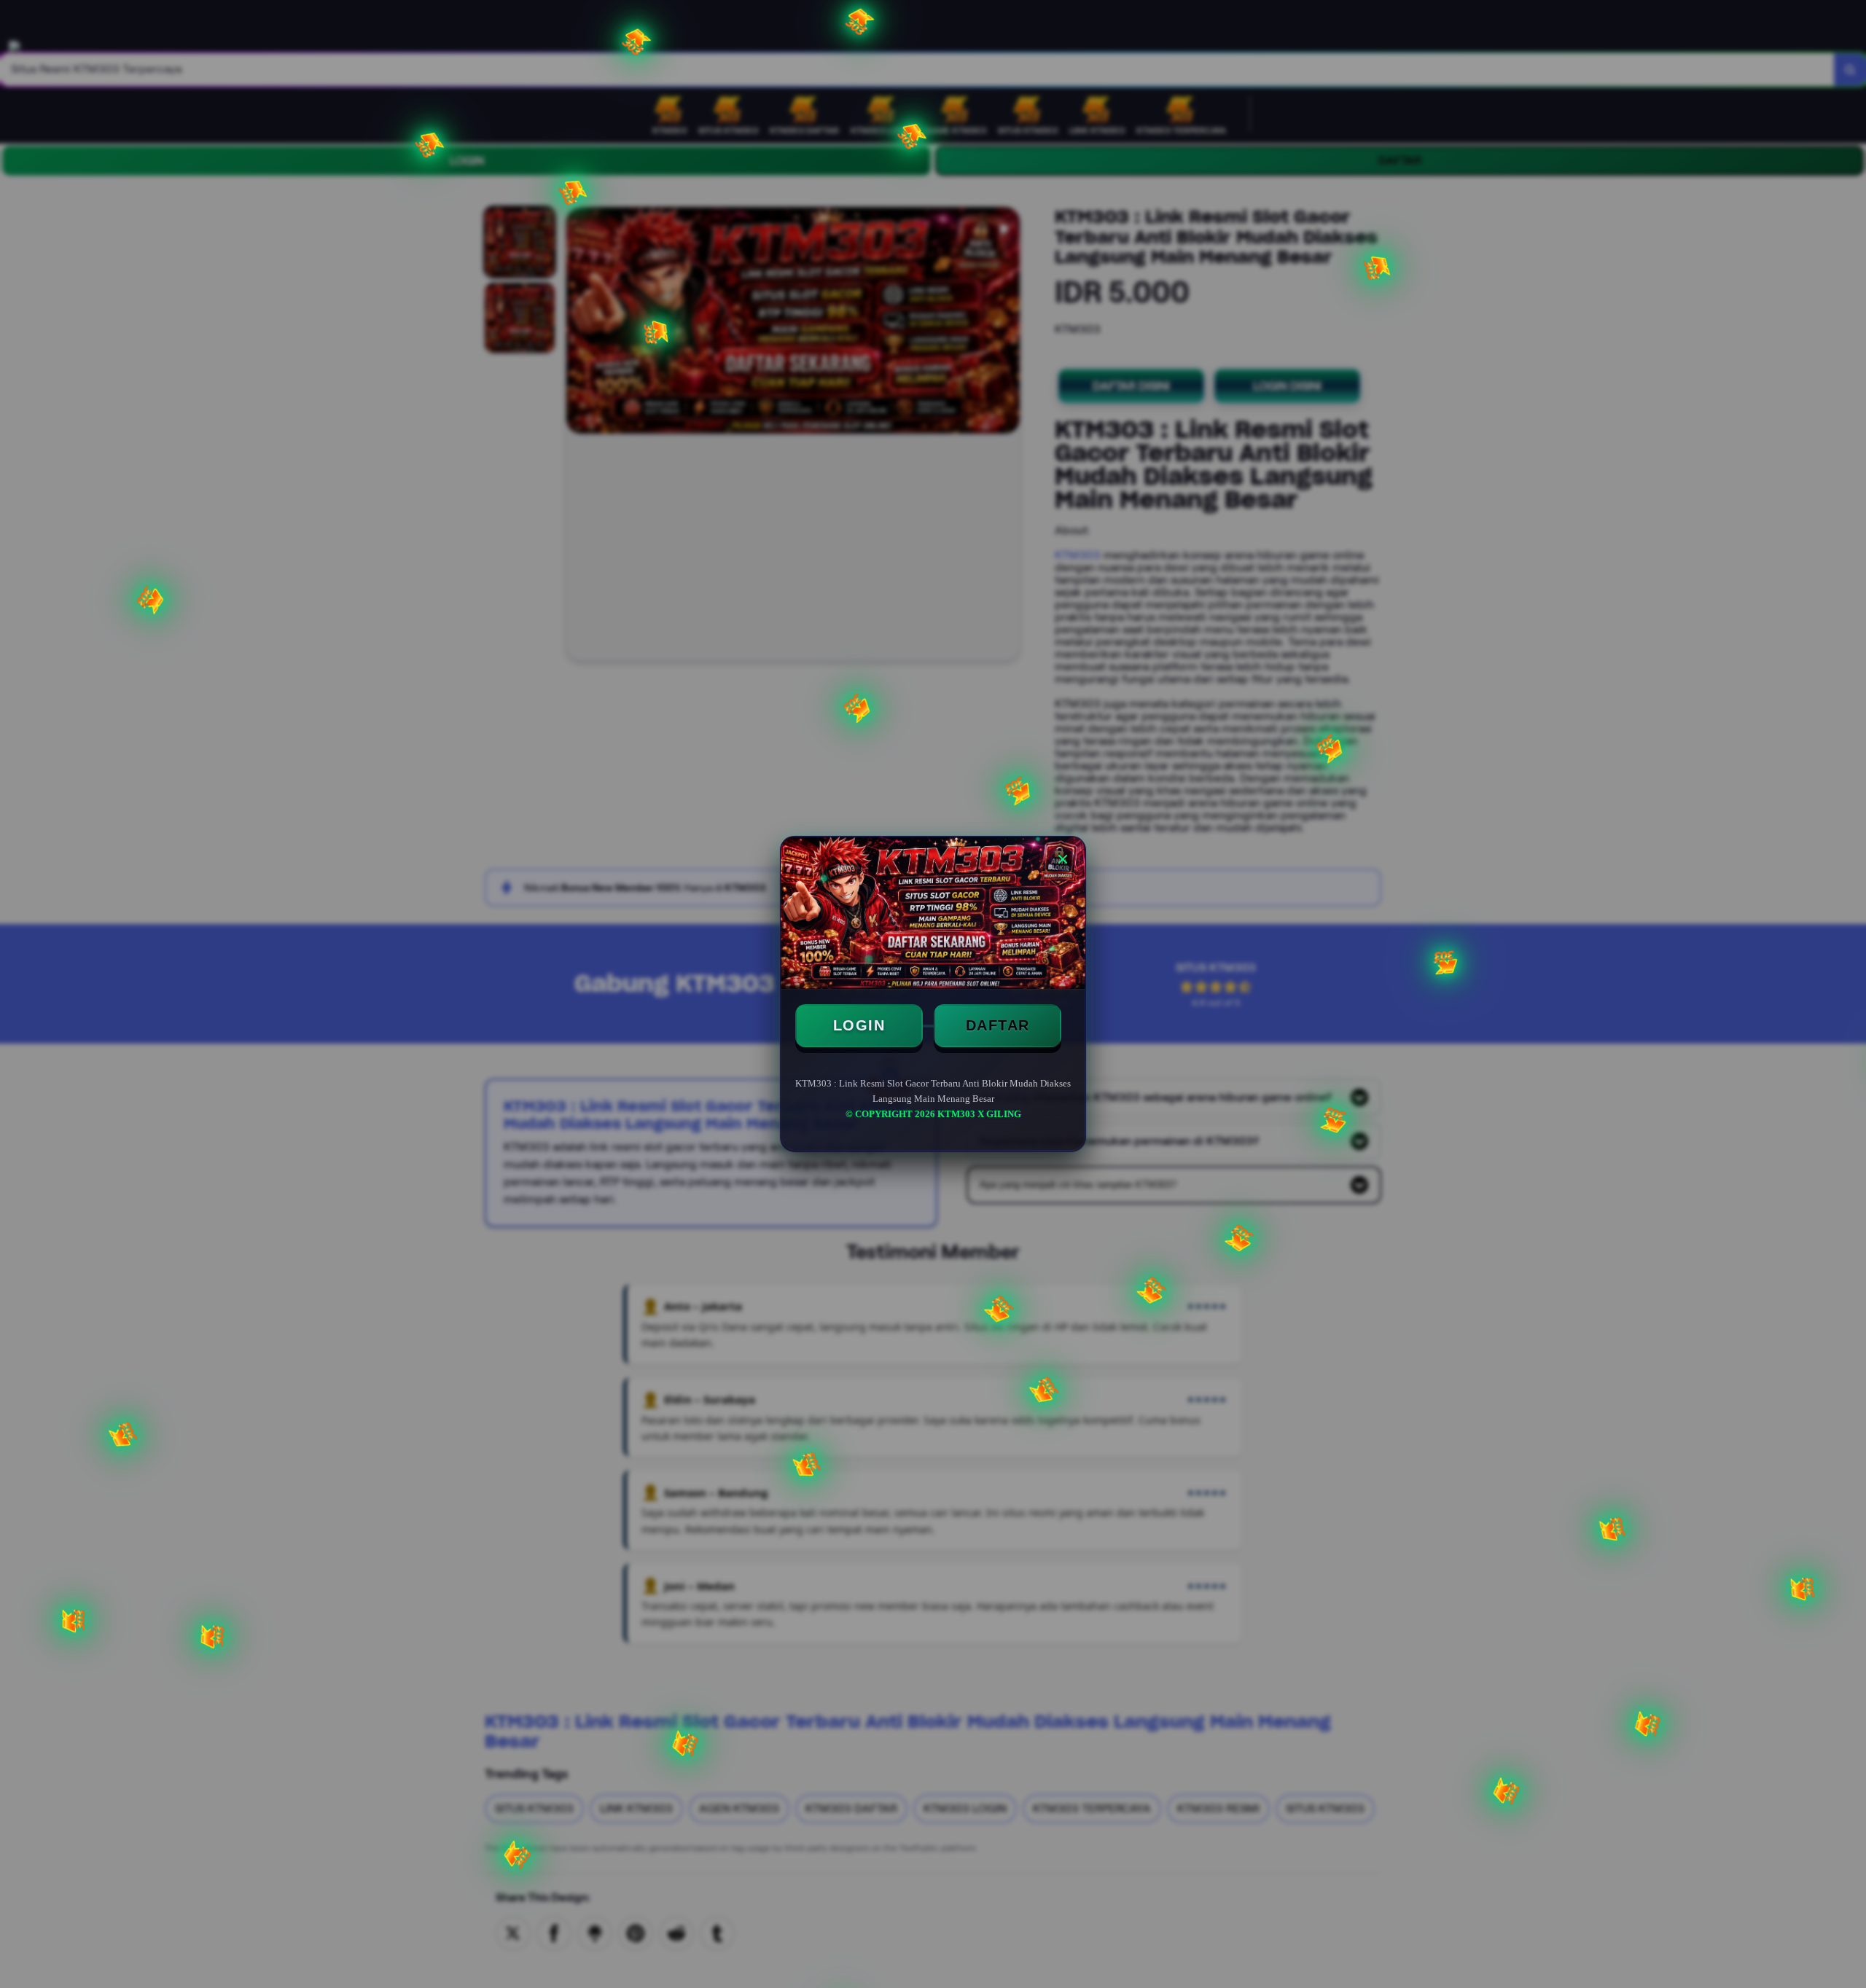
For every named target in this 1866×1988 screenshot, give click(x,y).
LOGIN (859, 1025)
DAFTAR (998, 1025)
